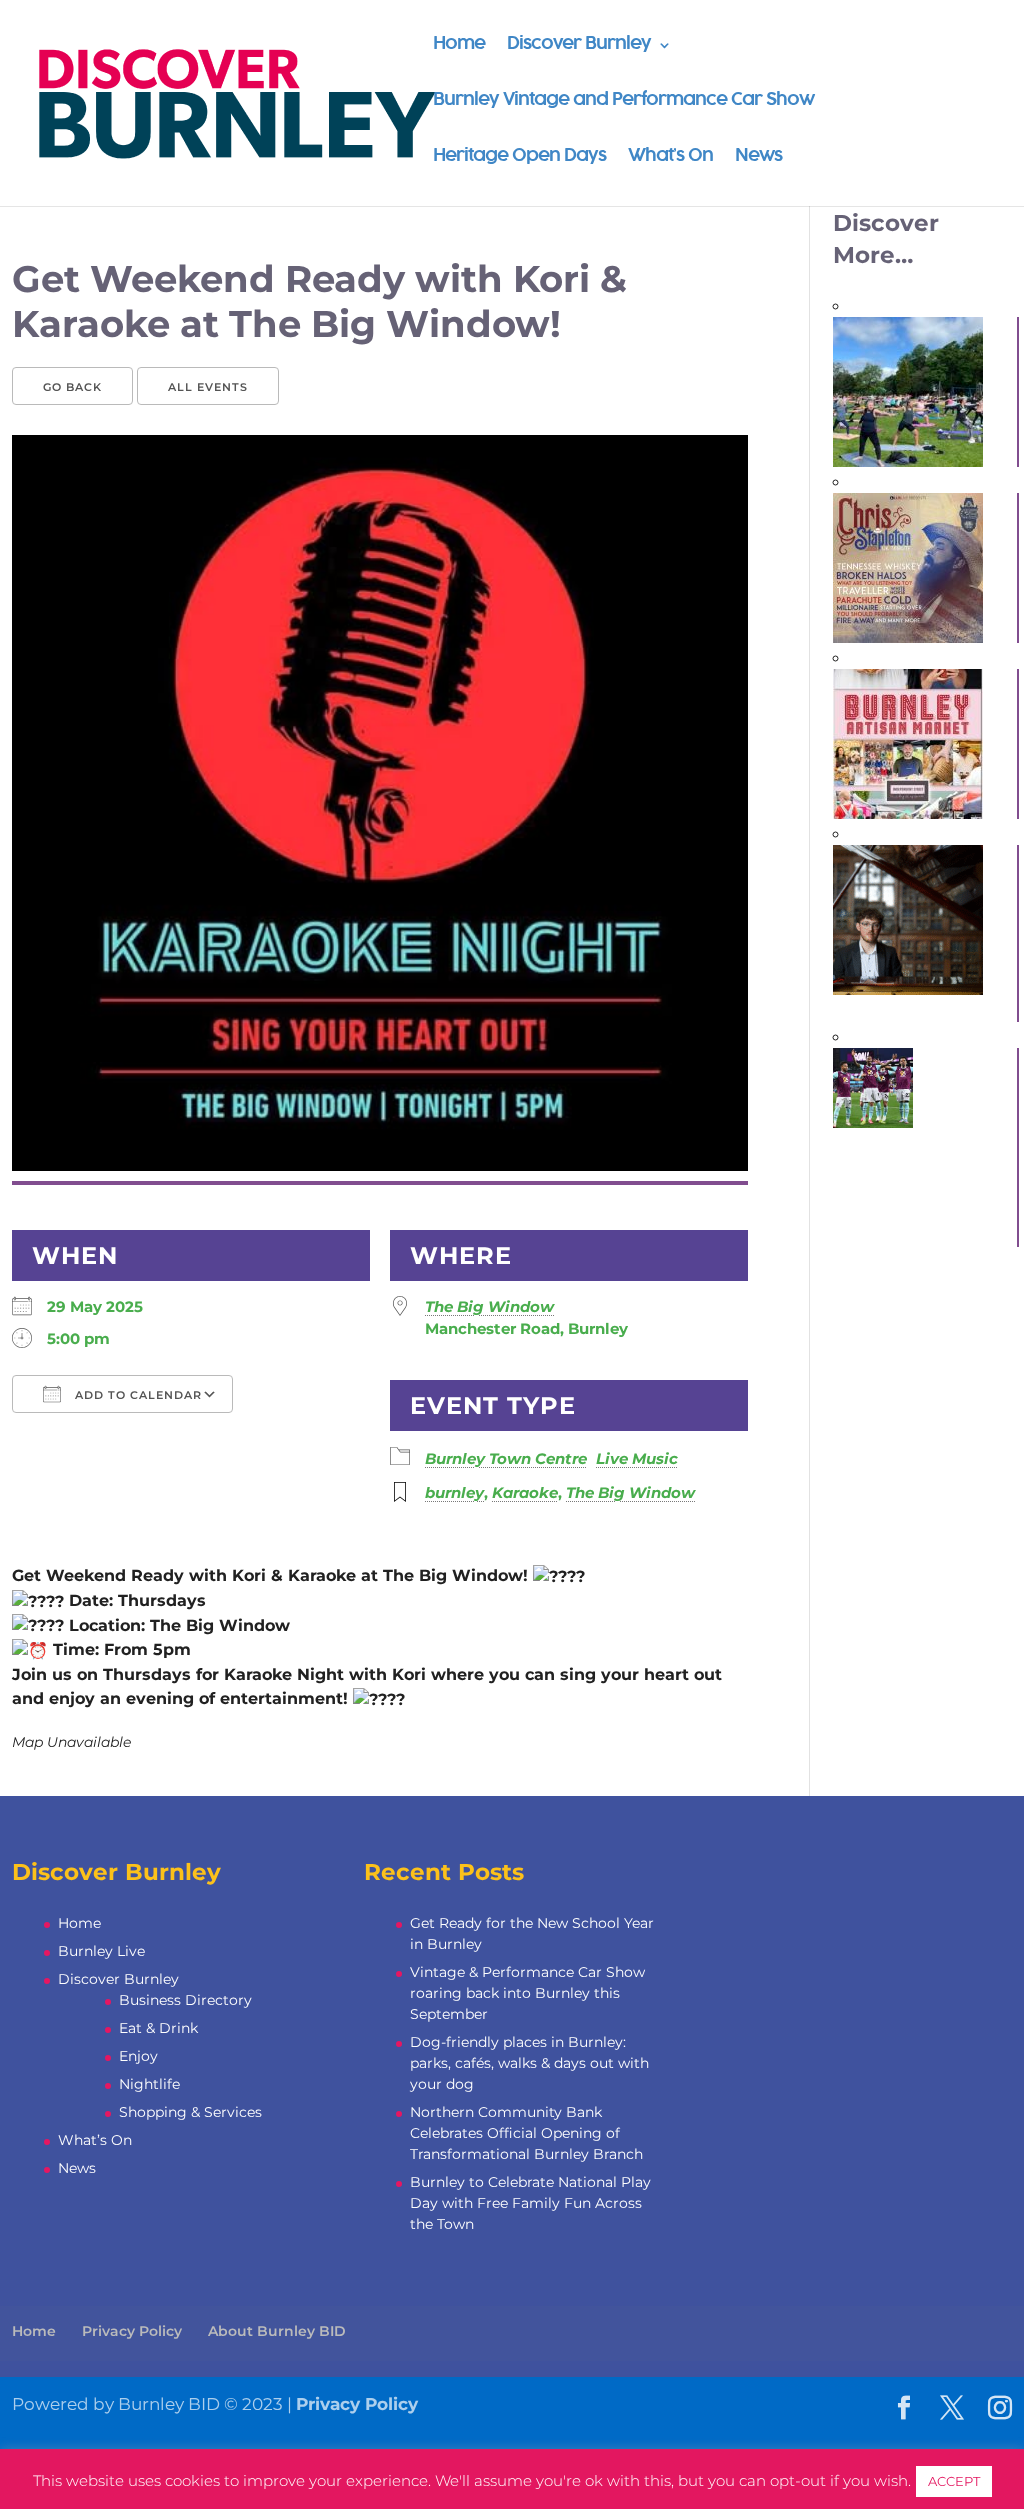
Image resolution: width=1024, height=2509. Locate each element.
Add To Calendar (136, 1395)
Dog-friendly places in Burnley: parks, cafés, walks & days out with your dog (529, 2063)
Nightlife (149, 2084)
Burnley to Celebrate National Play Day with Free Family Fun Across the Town (530, 2203)
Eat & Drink (158, 2028)
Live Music (637, 1458)
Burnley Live (101, 1951)
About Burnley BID (277, 2331)
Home (459, 45)
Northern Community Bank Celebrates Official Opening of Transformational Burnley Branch (526, 2133)
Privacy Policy (132, 2331)
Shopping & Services (190, 2112)
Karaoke (525, 1492)
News (758, 157)
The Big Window (489, 1306)
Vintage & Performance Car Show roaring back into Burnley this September (527, 1993)
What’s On (670, 157)
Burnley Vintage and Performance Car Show (623, 101)
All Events (208, 387)
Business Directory (185, 2000)
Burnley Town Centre (506, 1458)
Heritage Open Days (519, 157)
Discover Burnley (579, 45)
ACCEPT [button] (954, 2481)
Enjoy (138, 2056)
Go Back (72, 387)
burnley (454, 1492)
